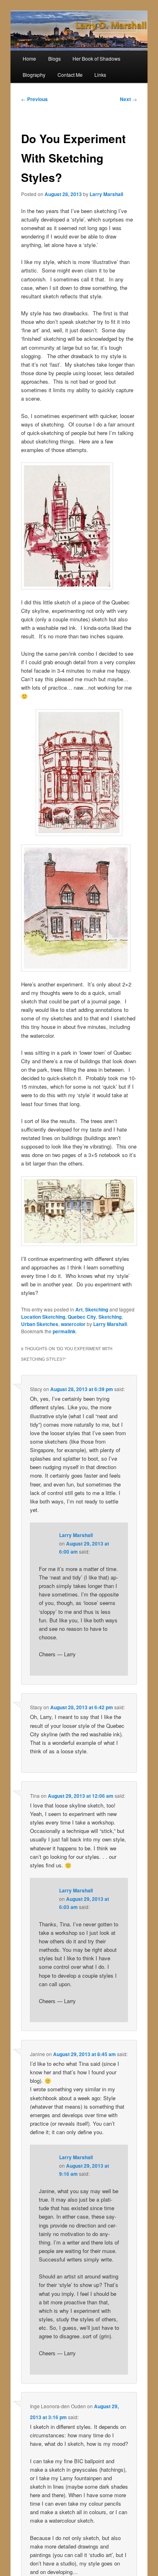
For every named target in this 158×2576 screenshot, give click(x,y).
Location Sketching (43, 1317)
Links (100, 75)
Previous (34, 99)
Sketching (97, 1309)
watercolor (73, 1324)
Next (128, 99)
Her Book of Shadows (96, 58)
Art (79, 1309)
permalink (64, 1331)
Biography (34, 75)
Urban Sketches (40, 1324)
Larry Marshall (106, 194)
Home (29, 58)
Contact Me (70, 75)
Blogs (54, 58)
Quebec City (82, 1317)
